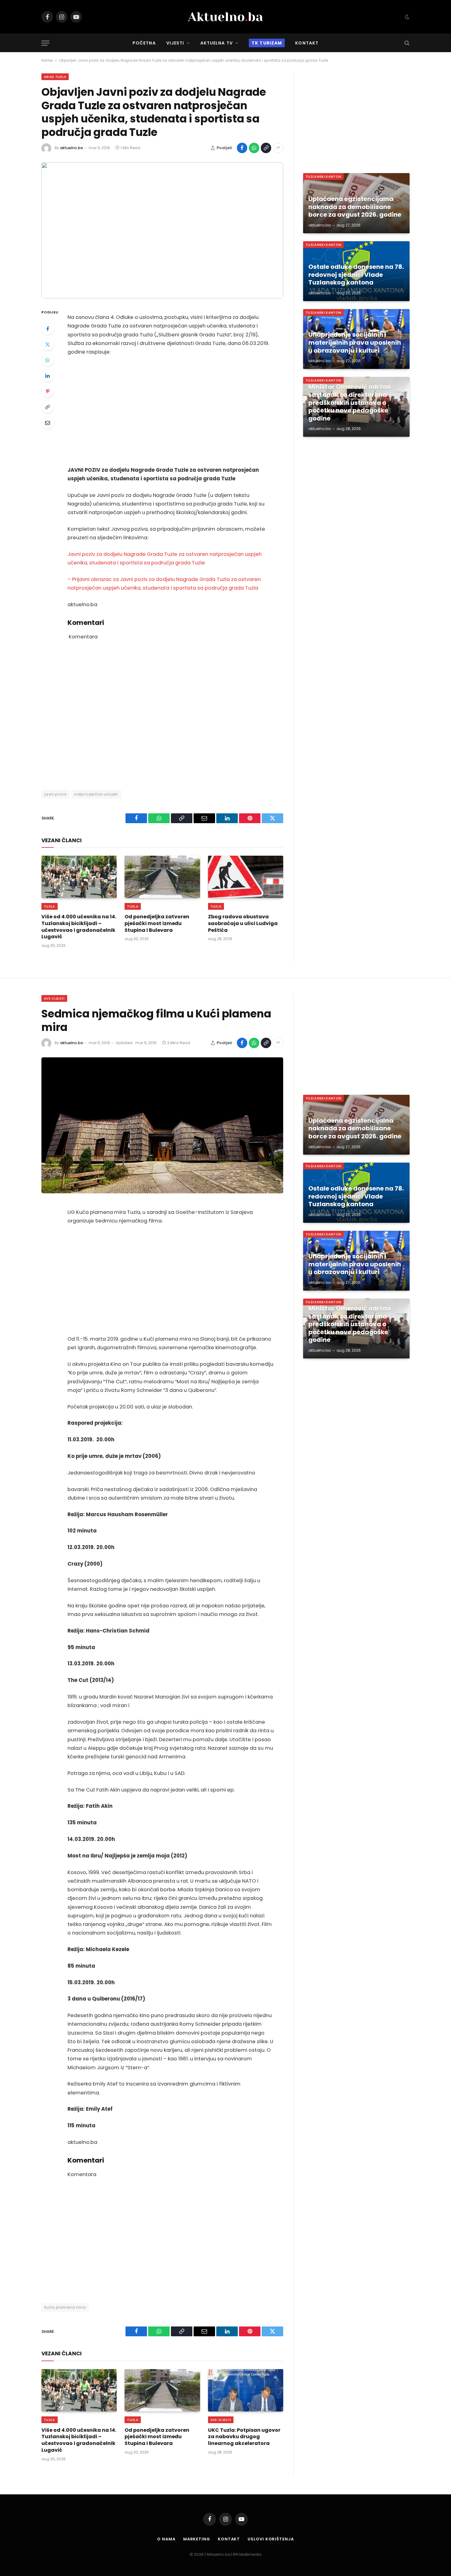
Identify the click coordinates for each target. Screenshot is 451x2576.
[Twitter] (48, 344)
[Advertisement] (171, 411)
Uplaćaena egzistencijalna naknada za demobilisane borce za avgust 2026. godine (355, 207)
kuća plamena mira (65, 2307)
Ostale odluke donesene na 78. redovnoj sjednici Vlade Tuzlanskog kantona (356, 275)
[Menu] (45, 43)
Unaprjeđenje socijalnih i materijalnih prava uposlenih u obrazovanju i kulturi (355, 343)
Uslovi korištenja (271, 2539)
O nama (166, 2539)
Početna (144, 43)
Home (47, 60)
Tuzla (50, 906)
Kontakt (307, 43)
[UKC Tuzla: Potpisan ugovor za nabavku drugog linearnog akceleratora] (246, 2390)
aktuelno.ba (71, 148)
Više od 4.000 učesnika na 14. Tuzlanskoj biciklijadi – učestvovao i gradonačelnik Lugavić (79, 927)
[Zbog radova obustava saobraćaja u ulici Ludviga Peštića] (246, 877)
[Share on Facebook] (242, 148)
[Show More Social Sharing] (278, 148)
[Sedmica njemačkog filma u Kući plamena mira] (162, 1125)
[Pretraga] (406, 43)
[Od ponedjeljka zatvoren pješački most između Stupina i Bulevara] (162, 877)
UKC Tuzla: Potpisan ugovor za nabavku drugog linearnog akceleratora (244, 2437)
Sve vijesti (54, 998)
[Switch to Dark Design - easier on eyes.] (407, 17)
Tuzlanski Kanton (323, 176)
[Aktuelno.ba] (225, 17)
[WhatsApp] (48, 360)
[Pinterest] (48, 391)
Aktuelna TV (217, 43)
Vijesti (175, 43)
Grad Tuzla (55, 77)
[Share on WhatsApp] (254, 148)
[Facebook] (48, 329)
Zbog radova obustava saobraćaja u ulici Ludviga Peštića (243, 923)
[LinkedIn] (48, 376)
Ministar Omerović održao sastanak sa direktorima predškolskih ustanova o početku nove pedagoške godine (350, 403)
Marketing (197, 2539)
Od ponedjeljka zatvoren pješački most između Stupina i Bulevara (157, 923)
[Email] (48, 423)
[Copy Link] (266, 148)
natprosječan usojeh (96, 794)
